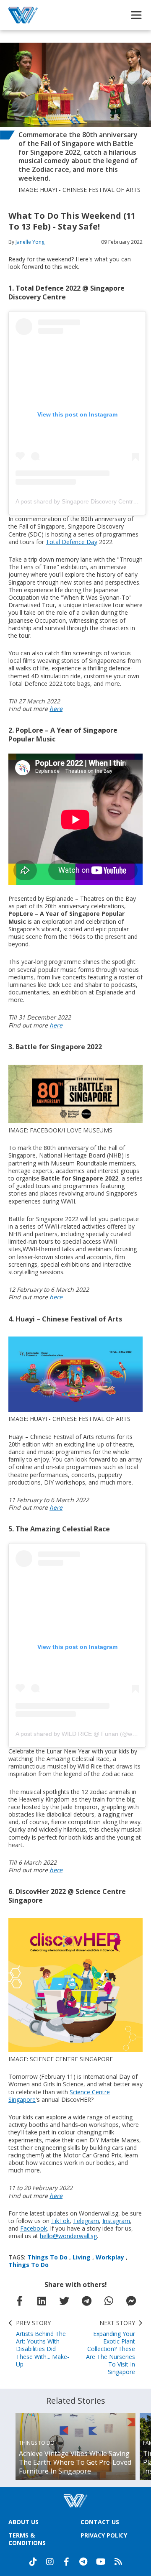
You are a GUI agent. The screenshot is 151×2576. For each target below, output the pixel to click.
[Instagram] (50, 2562)
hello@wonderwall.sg (68, 2236)
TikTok (60, 2221)
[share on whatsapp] (109, 2301)
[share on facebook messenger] (131, 2301)
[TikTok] (33, 2562)
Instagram (116, 2221)
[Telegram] (83, 2562)
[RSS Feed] (118, 2562)
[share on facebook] (20, 2301)
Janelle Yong (30, 242)
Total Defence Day (72, 542)
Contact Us (100, 2522)
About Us (23, 2522)
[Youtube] (101, 2562)
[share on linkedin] (42, 2301)
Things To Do (47, 2257)
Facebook (34, 2228)
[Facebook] (67, 2562)
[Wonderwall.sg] (23, 15)
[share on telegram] (87, 2301)
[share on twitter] (64, 2301)
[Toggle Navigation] (136, 15)
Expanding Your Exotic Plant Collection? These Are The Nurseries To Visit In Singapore (111, 2347)
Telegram (86, 2221)
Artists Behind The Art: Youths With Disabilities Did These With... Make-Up (43, 2344)
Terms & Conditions (27, 2539)
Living (82, 2257)
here (56, 709)
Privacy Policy (104, 2535)
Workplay (110, 2257)
